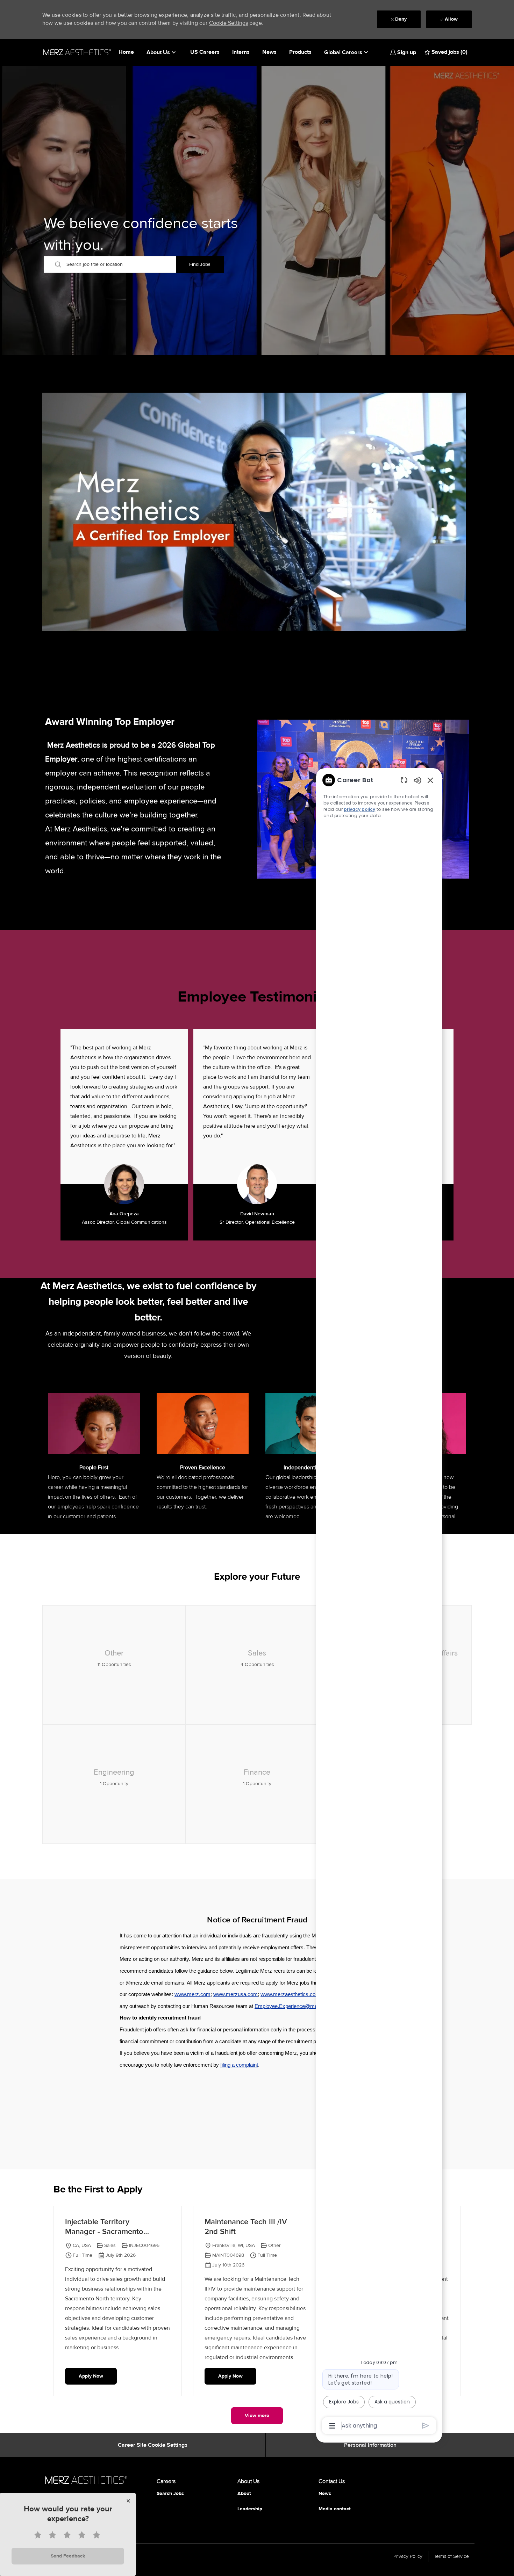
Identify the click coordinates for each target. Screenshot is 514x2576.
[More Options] (332, 2426)
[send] (426, 2426)
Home (126, 52)
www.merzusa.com (235, 1994)
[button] (403, 52)
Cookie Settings (229, 23)
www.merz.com (192, 1994)
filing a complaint (239, 2065)
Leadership (250, 2509)
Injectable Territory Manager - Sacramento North (104, 2227)
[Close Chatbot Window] (430, 780)
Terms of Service (451, 2556)
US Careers (205, 52)
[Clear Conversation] (404, 780)
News (269, 52)
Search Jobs (170, 2493)
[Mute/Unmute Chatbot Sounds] (417, 780)
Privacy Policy (408, 2556)
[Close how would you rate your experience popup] (128, 2501)
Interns (241, 52)
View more (257, 2415)
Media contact (335, 2509)
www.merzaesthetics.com (290, 1994)
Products (300, 52)
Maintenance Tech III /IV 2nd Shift (246, 2227)
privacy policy (359, 809)
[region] (379, 1602)
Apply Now (91, 2376)
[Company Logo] (77, 52)
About (244, 2493)
